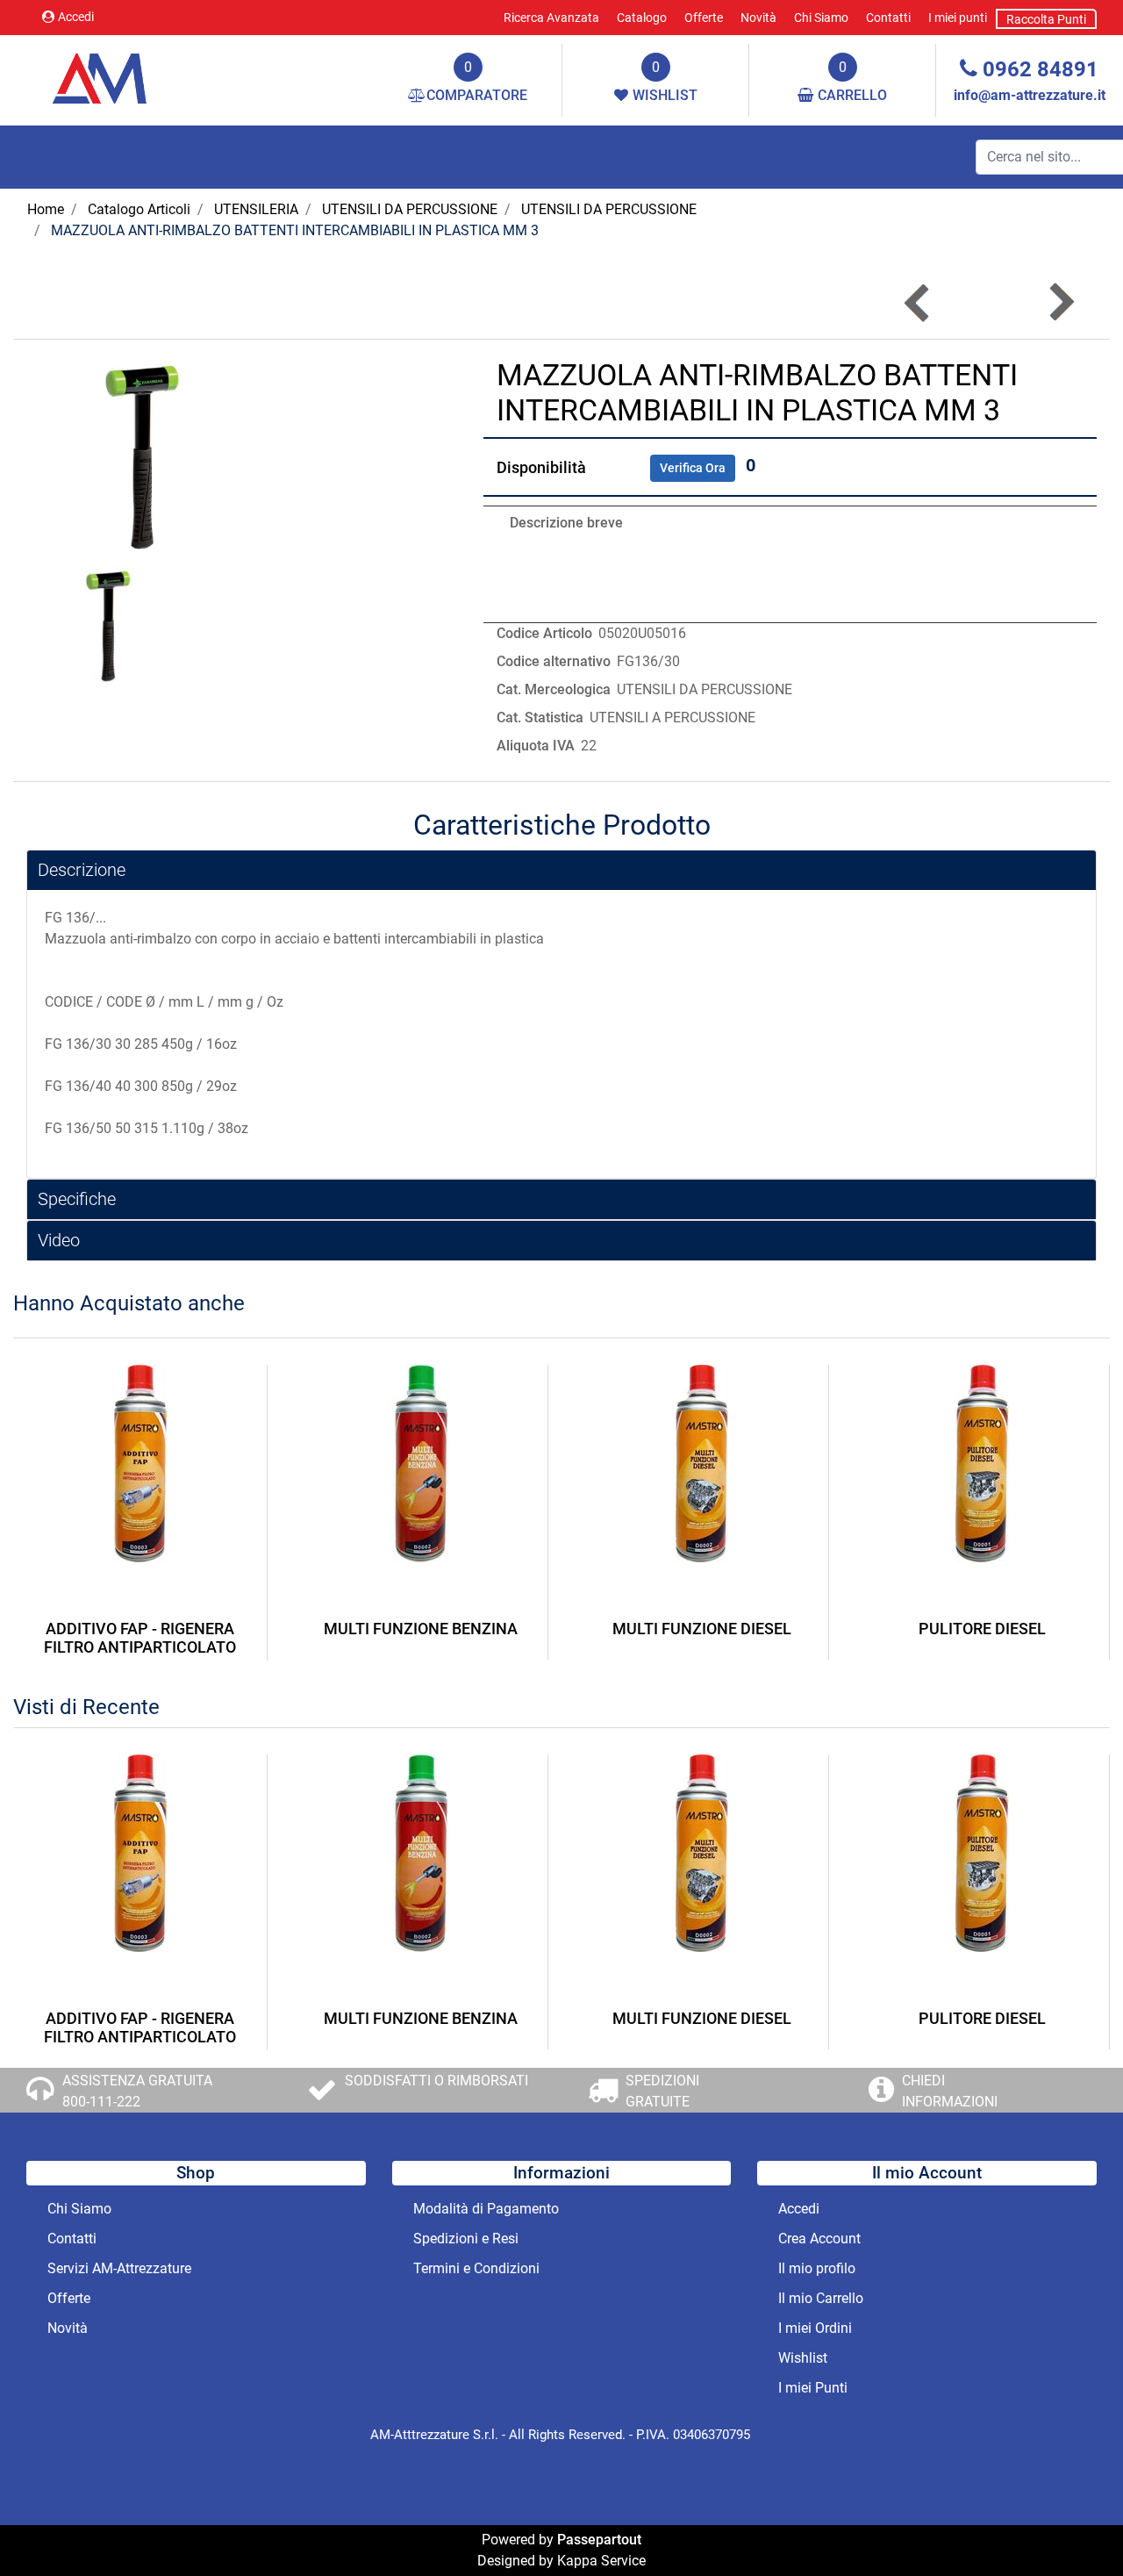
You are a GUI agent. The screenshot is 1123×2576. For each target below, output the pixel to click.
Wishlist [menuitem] (803, 2358)
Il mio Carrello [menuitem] (821, 2298)
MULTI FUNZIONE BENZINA (421, 1629)
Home (46, 209)
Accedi (76, 17)
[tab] (561, 870)
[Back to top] (1074, 2527)
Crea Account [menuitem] (819, 2239)
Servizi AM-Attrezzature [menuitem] (119, 2268)
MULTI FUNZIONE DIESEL (702, 1629)
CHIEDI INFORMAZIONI (950, 2091)
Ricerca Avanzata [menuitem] (551, 18)
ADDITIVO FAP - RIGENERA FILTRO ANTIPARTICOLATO (140, 1638)
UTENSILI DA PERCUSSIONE (410, 209)
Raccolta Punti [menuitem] (1046, 19)
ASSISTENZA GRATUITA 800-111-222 (137, 2091)
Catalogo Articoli (139, 209)
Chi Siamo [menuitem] (821, 18)
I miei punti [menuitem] (958, 18)
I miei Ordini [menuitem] (815, 2328)
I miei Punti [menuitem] (813, 2388)
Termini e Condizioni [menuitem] (476, 2268)
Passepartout (599, 2540)
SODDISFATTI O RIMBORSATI (436, 2081)
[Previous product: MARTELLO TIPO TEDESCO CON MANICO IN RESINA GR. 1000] (918, 302)
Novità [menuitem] (758, 18)
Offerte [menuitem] (704, 18)
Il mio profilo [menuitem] (817, 2268)
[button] (140, 457)
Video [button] (59, 1240)
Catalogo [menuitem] (642, 18)
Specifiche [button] (77, 1199)
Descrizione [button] (82, 870)
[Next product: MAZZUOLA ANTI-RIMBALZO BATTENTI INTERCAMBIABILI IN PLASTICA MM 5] (1060, 302)
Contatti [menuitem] (888, 18)
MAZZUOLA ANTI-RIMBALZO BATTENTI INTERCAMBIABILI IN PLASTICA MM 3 (295, 230)
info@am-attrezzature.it (1030, 95)
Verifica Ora (693, 468)
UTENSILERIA (256, 209)
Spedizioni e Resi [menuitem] (466, 2239)
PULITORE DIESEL (982, 1629)
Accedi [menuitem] (799, 2209)
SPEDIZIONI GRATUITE (662, 2091)
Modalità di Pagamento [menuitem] (486, 2209)
